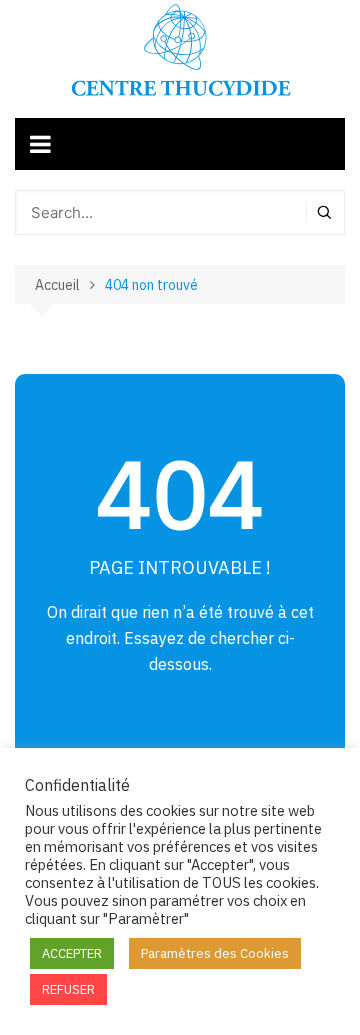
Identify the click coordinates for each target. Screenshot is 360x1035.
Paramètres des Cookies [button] (215, 953)
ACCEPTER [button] (72, 953)
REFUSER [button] (68, 989)
